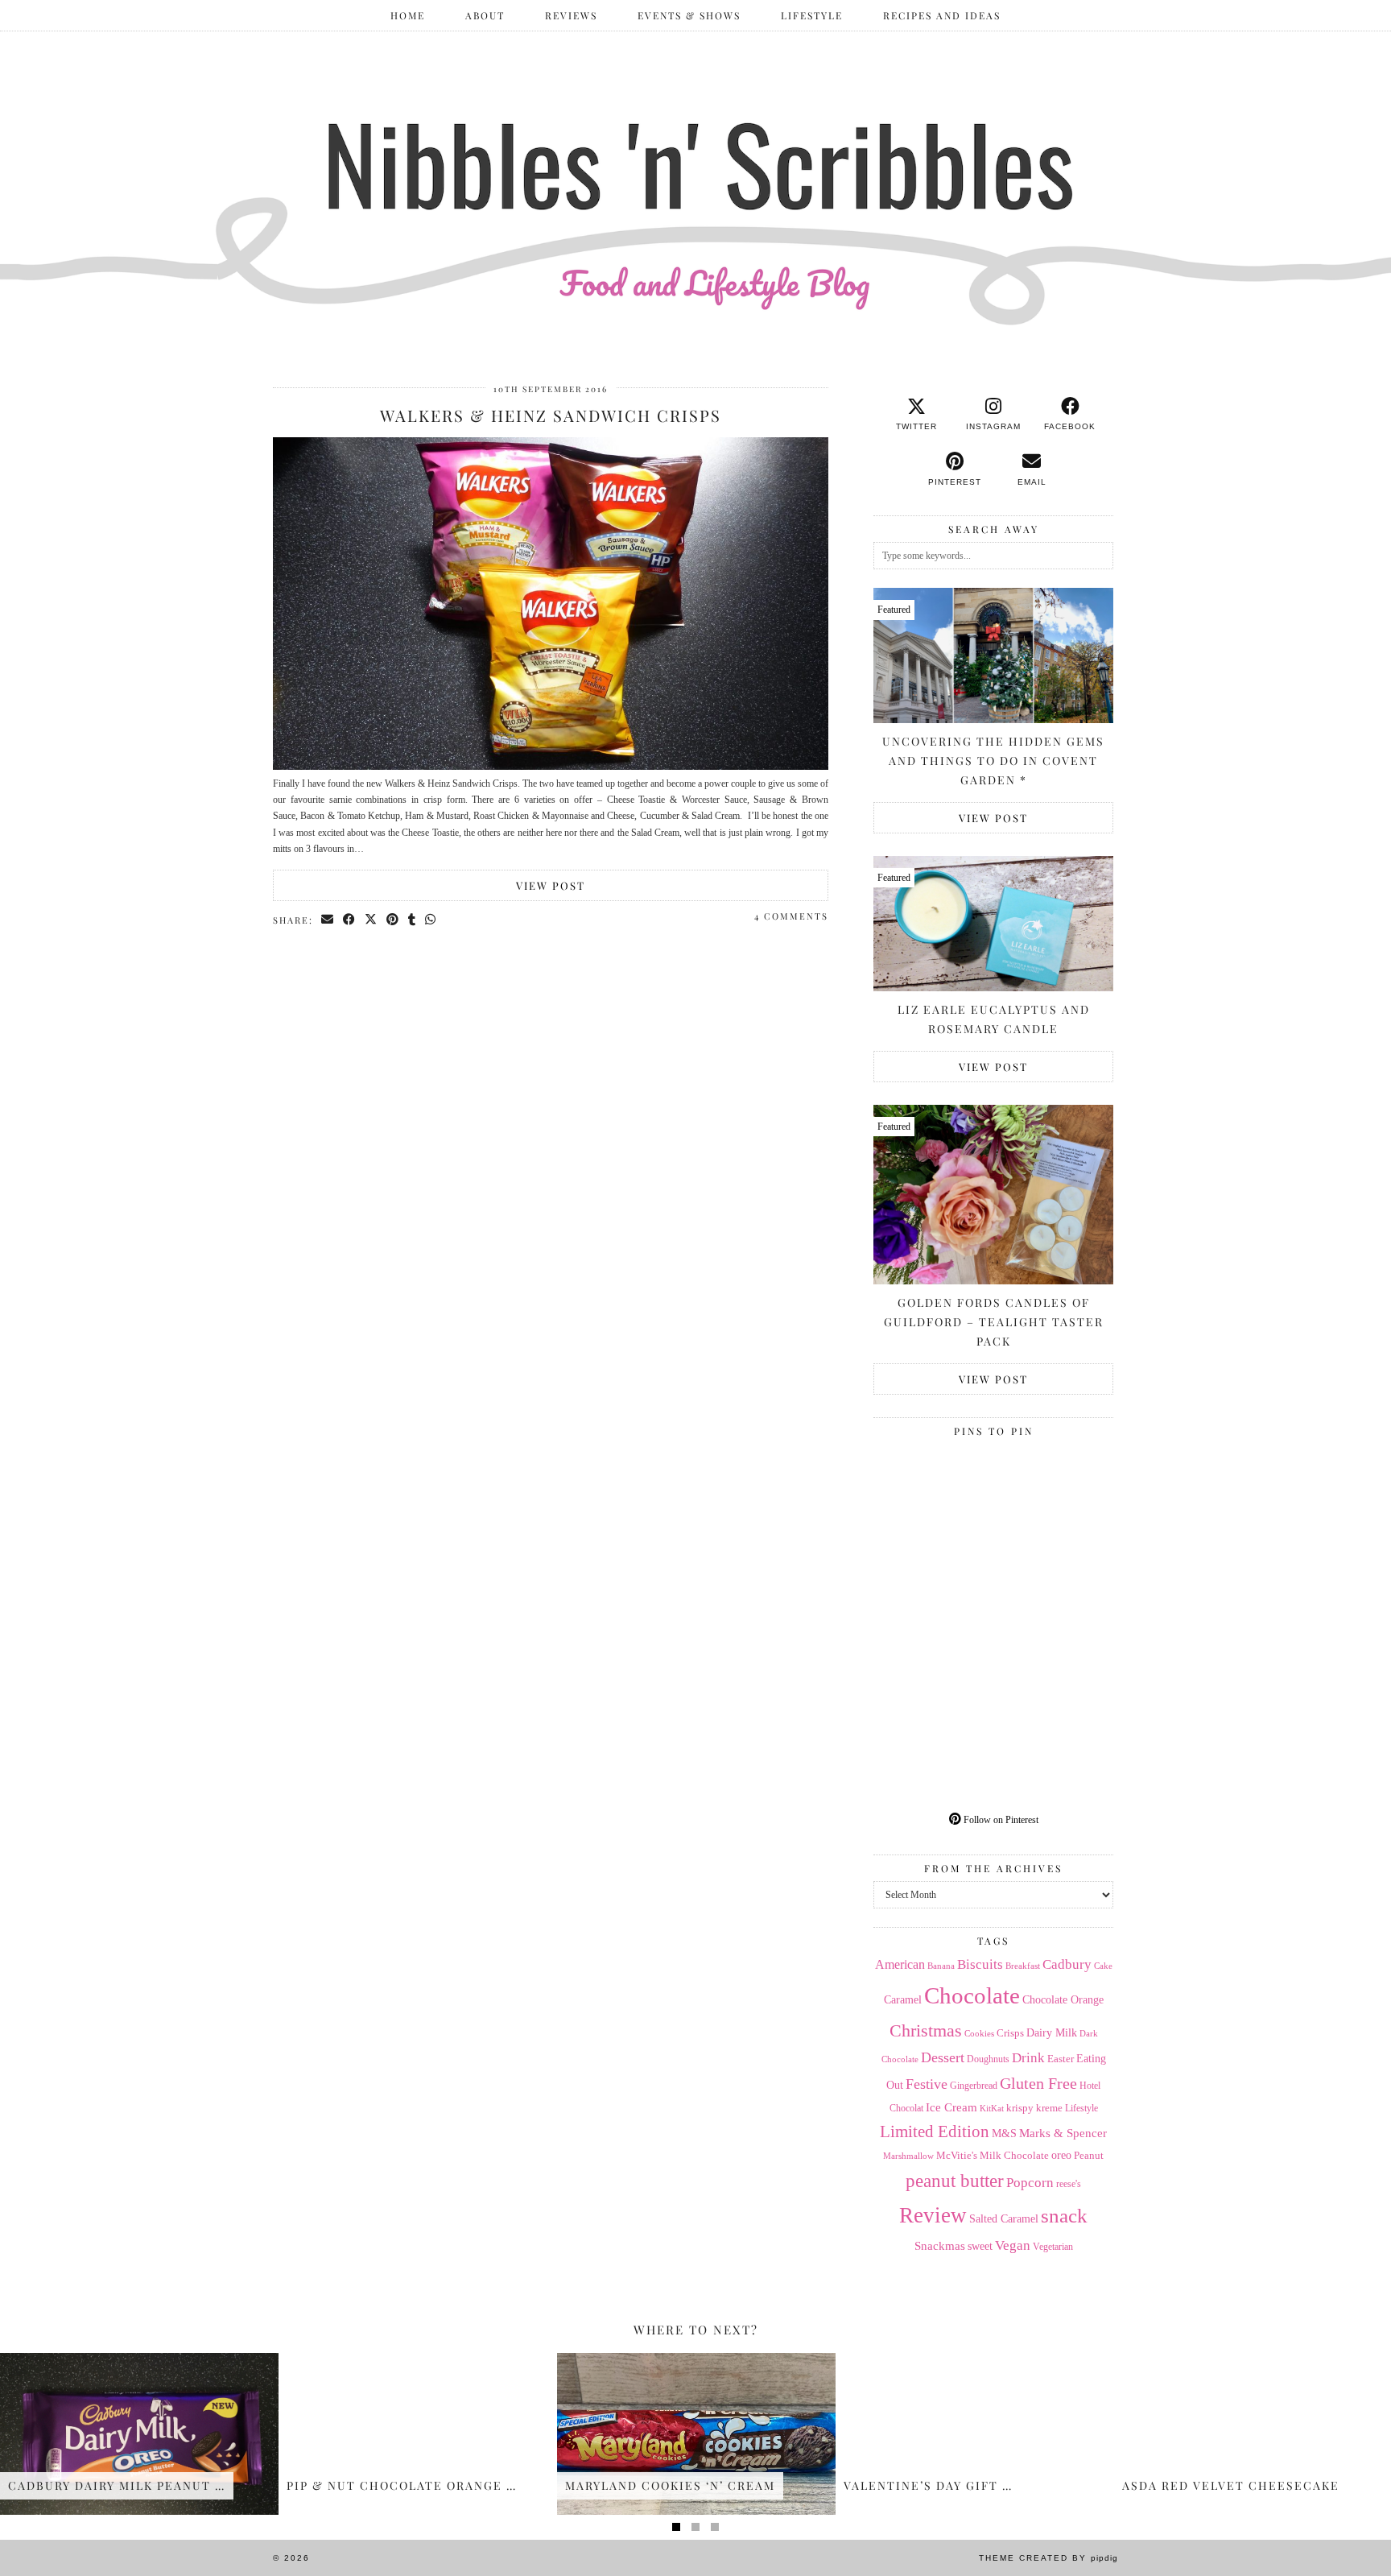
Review (933, 2215)
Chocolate (972, 1995)
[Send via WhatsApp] (431, 920)
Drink (1028, 2058)
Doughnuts (988, 2059)
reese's (1069, 2184)
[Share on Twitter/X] (371, 920)
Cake (1103, 1966)
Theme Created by (1048, 2558)
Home (408, 15)
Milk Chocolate (1014, 2155)
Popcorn (1030, 2182)
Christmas (926, 2031)
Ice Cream (951, 2107)
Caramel (903, 2000)
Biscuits (980, 1964)
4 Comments (791, 916)
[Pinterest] (933, 1504)
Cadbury (1067, 1964)
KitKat (992, 2108)
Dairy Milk (1052, 2033)
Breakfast (1023, 1966)
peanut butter (955, 2181)
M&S (1004, 2134)
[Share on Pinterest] (393, 920)
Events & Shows (689, 15)
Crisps (1010, 2033)
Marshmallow (908, 2156)
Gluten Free (1038, 2083)
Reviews (571, 15)
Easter (1061, 2059)
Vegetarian (1053, 2247)
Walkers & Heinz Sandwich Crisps (551, 415)
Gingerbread (974, 2086)
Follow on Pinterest (1000, 1820)
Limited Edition (935, 2132)
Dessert (943, 2057)
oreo (1061, 2155)
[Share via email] (328, 920)
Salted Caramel (1004, 2219)
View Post (551, 885)
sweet (980, 2246)
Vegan (1013, 2245)
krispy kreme (1034, 2108)
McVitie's (957, 2156)
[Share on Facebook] (350, 920)
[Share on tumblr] (413, 920)
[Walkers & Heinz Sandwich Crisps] (551, 767)
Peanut (1089, 2155)
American (900, 1964)
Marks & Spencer (1063, 2133)
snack (1064, 2216)
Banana (941, 1966)
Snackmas (940, 2245)
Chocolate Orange (1063, 2000)
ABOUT (485, 15)
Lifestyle (812, 15)
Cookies (979, 2033)
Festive (927, 2084)
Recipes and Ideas (942, 15)
